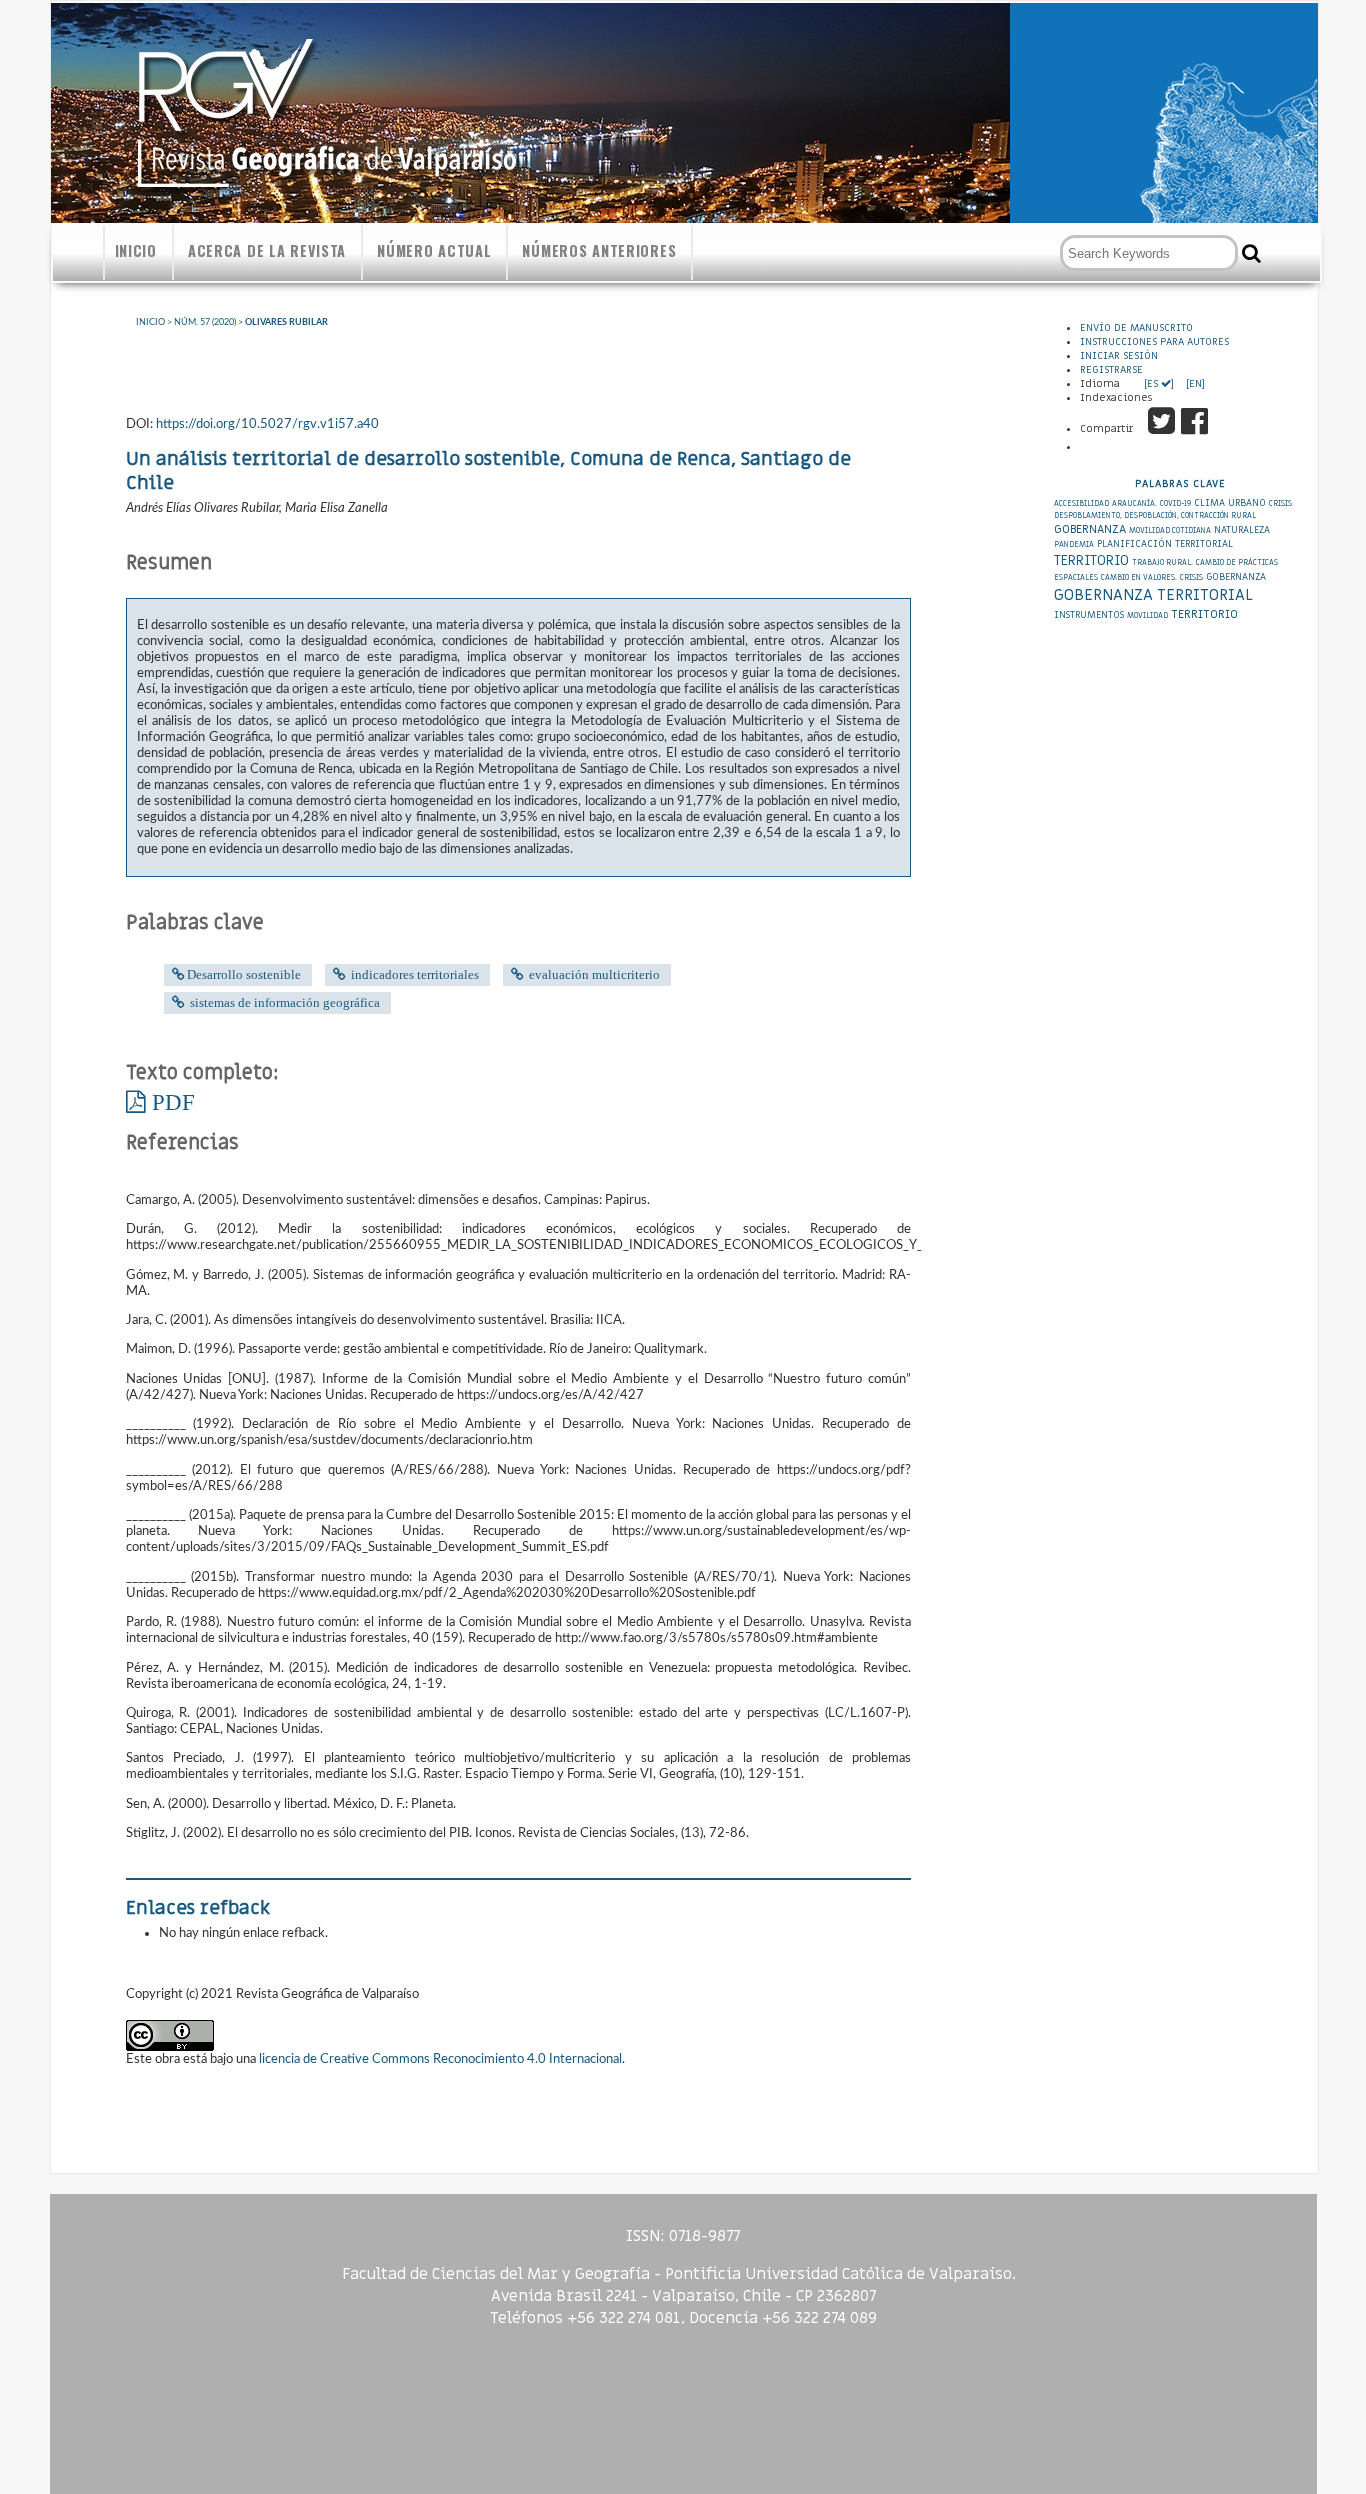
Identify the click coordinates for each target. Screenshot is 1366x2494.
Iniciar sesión (1119, 356)
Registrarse (1111, 370)
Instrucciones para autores (1154, 342)
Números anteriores (599, 250)
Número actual (434, 250)
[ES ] (1160, 384)
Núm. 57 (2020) (205, 322)
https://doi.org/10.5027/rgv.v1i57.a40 (267, 424)
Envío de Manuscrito (1136, 328)
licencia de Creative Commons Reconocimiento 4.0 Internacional (440, 2059)
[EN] (1194, 384)
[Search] (1252, 253)
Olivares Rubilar (286, 322)
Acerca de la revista (267, 250)
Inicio (136, 250)
